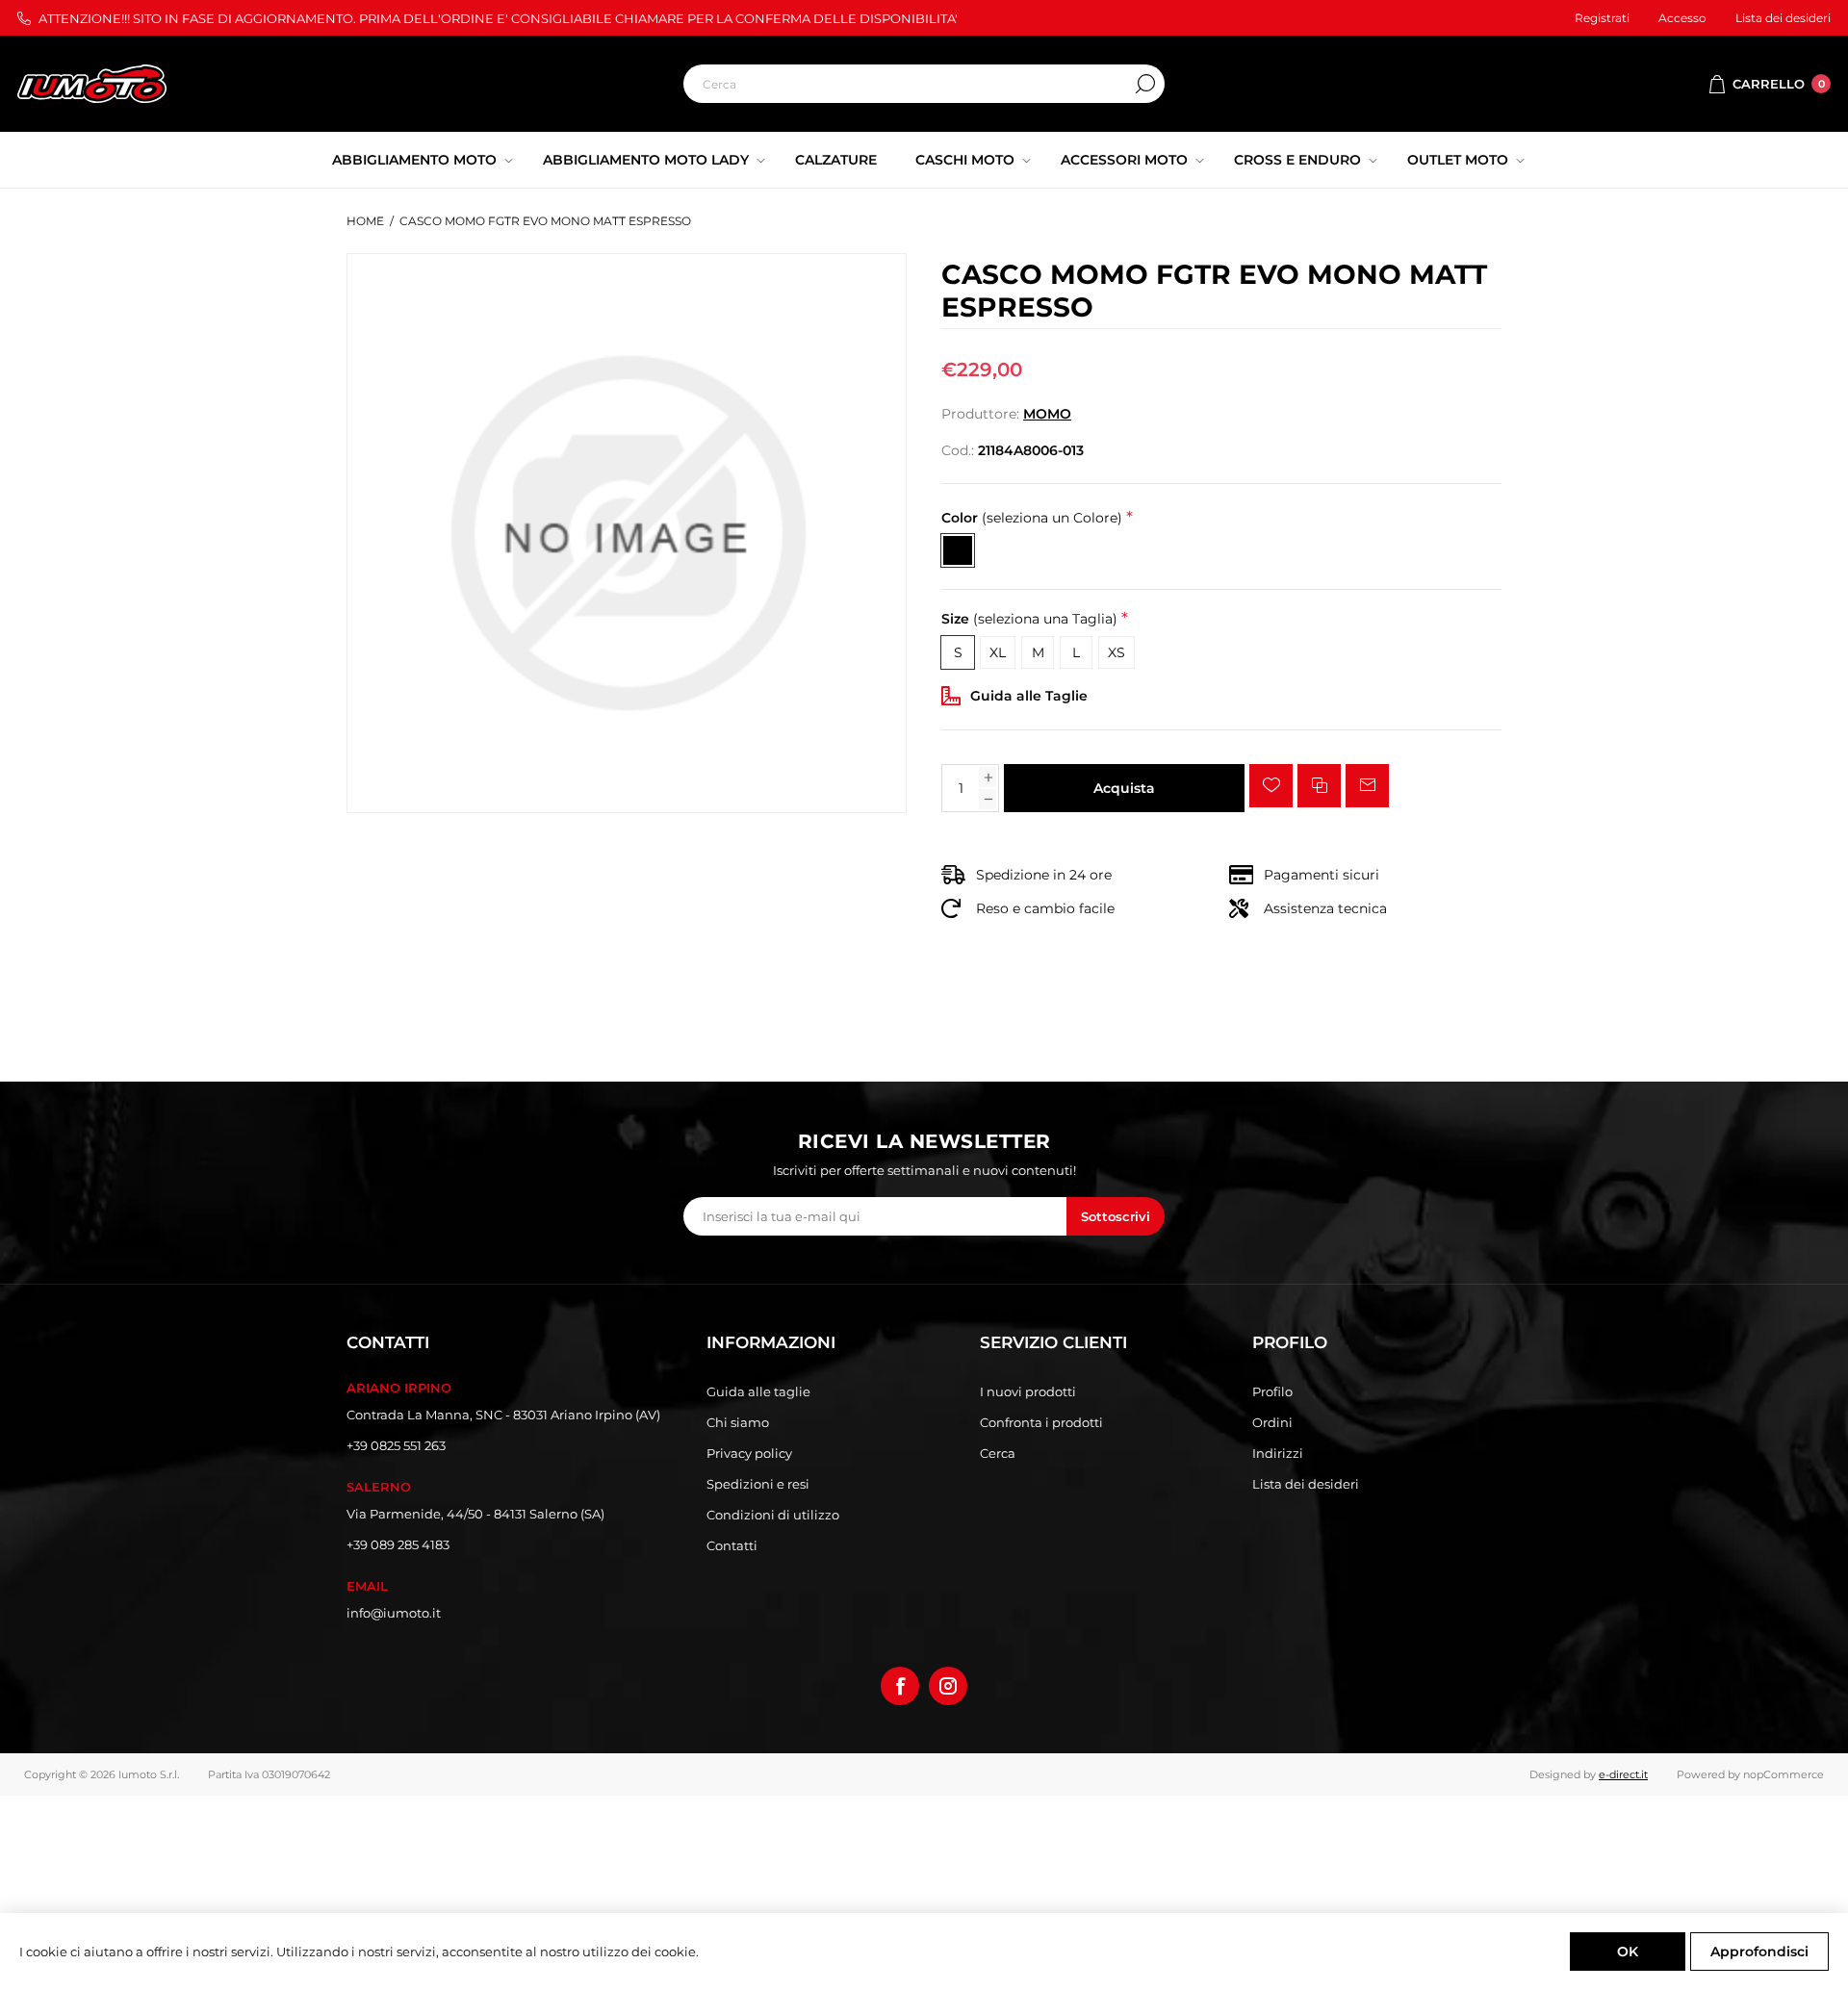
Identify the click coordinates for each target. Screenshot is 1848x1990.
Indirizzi (1278, 1453)
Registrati (1602, 18)
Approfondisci (1759, 1952)
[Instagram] (948, 1686)
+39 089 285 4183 (398, 1544)
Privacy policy (749, 1453)
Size (1029, 620)
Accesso (1682, 18)
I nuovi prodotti (1028, 1391)
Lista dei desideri (1306, 1484)
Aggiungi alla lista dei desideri (1271, 786)
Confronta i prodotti (1041, 1422)
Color (1032, 518)
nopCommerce (1784, 1774)
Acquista (1124, 788)
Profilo (1272, 1391)
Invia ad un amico (1367, 786)
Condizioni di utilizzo (773, 1515)
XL (998, 652)
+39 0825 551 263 (396, 1445)
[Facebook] (900, 1686)
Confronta (1319, 786)
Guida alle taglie (758, 1391)
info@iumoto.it (394, 1613)
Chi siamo (738, 1422)
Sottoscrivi (1116, 1216)
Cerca (1145, 84)
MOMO (1047, 414)
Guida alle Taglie (1029, 696)
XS (1116, 652)
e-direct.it (1623, 1774)
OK (1628, 1952)
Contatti (732, 1545)
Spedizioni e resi (758, 1484)
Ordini (1272, 1422)
